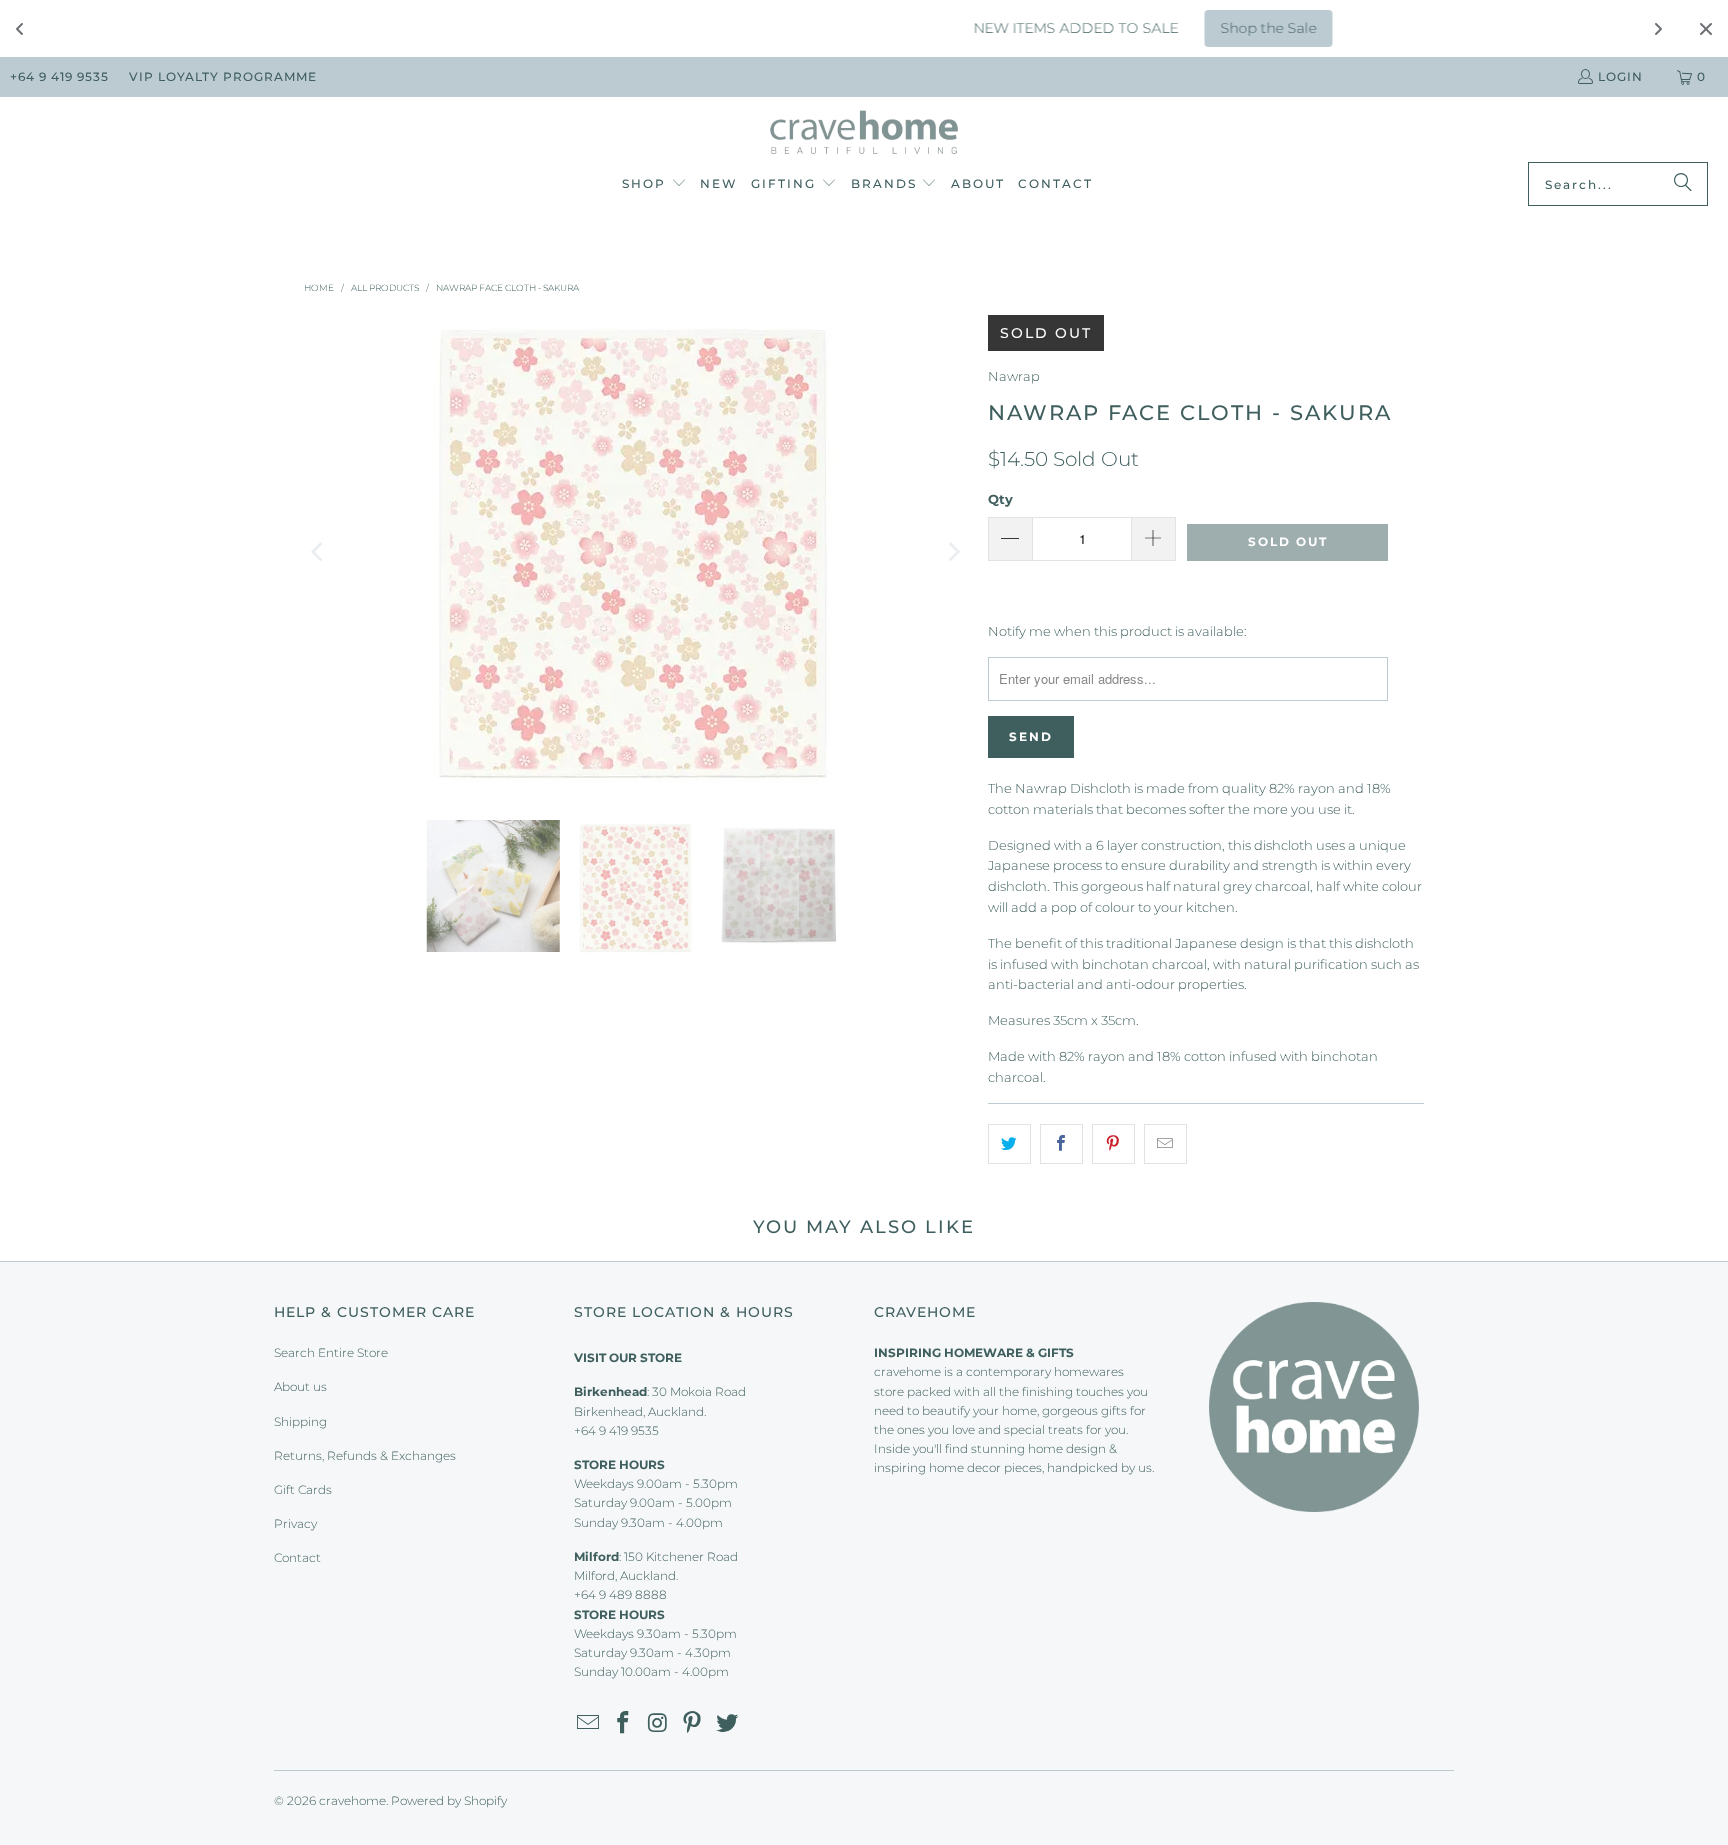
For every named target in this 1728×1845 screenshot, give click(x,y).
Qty (1000, 499)
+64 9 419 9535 (59, 76)
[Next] (953, 552)
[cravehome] (864, 134)
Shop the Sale (1177, 28)
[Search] (1683, 184)
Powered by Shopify (449, 1800)
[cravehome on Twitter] (728, 1724)
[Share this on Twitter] (1009, 1144)
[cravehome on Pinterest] (693, 1724)
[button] (654, 185)
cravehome (352, 1800)
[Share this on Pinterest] (1113, 1144)
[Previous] (319, 552)
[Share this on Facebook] (1061, 1144)
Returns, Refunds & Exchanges (365, 1455)
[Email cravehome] (589, 1724)
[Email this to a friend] (1165, 1144)
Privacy (295, 1523)
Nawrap (1014, 376)
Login (1620, 76)
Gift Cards (303, 1489)
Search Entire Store (331, 1352)
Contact (297, 1557)
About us (300, 1386)
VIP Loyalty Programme (223, 76)
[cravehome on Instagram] (658, 1724)
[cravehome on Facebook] (624, 1724)
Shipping (300, 1421)
